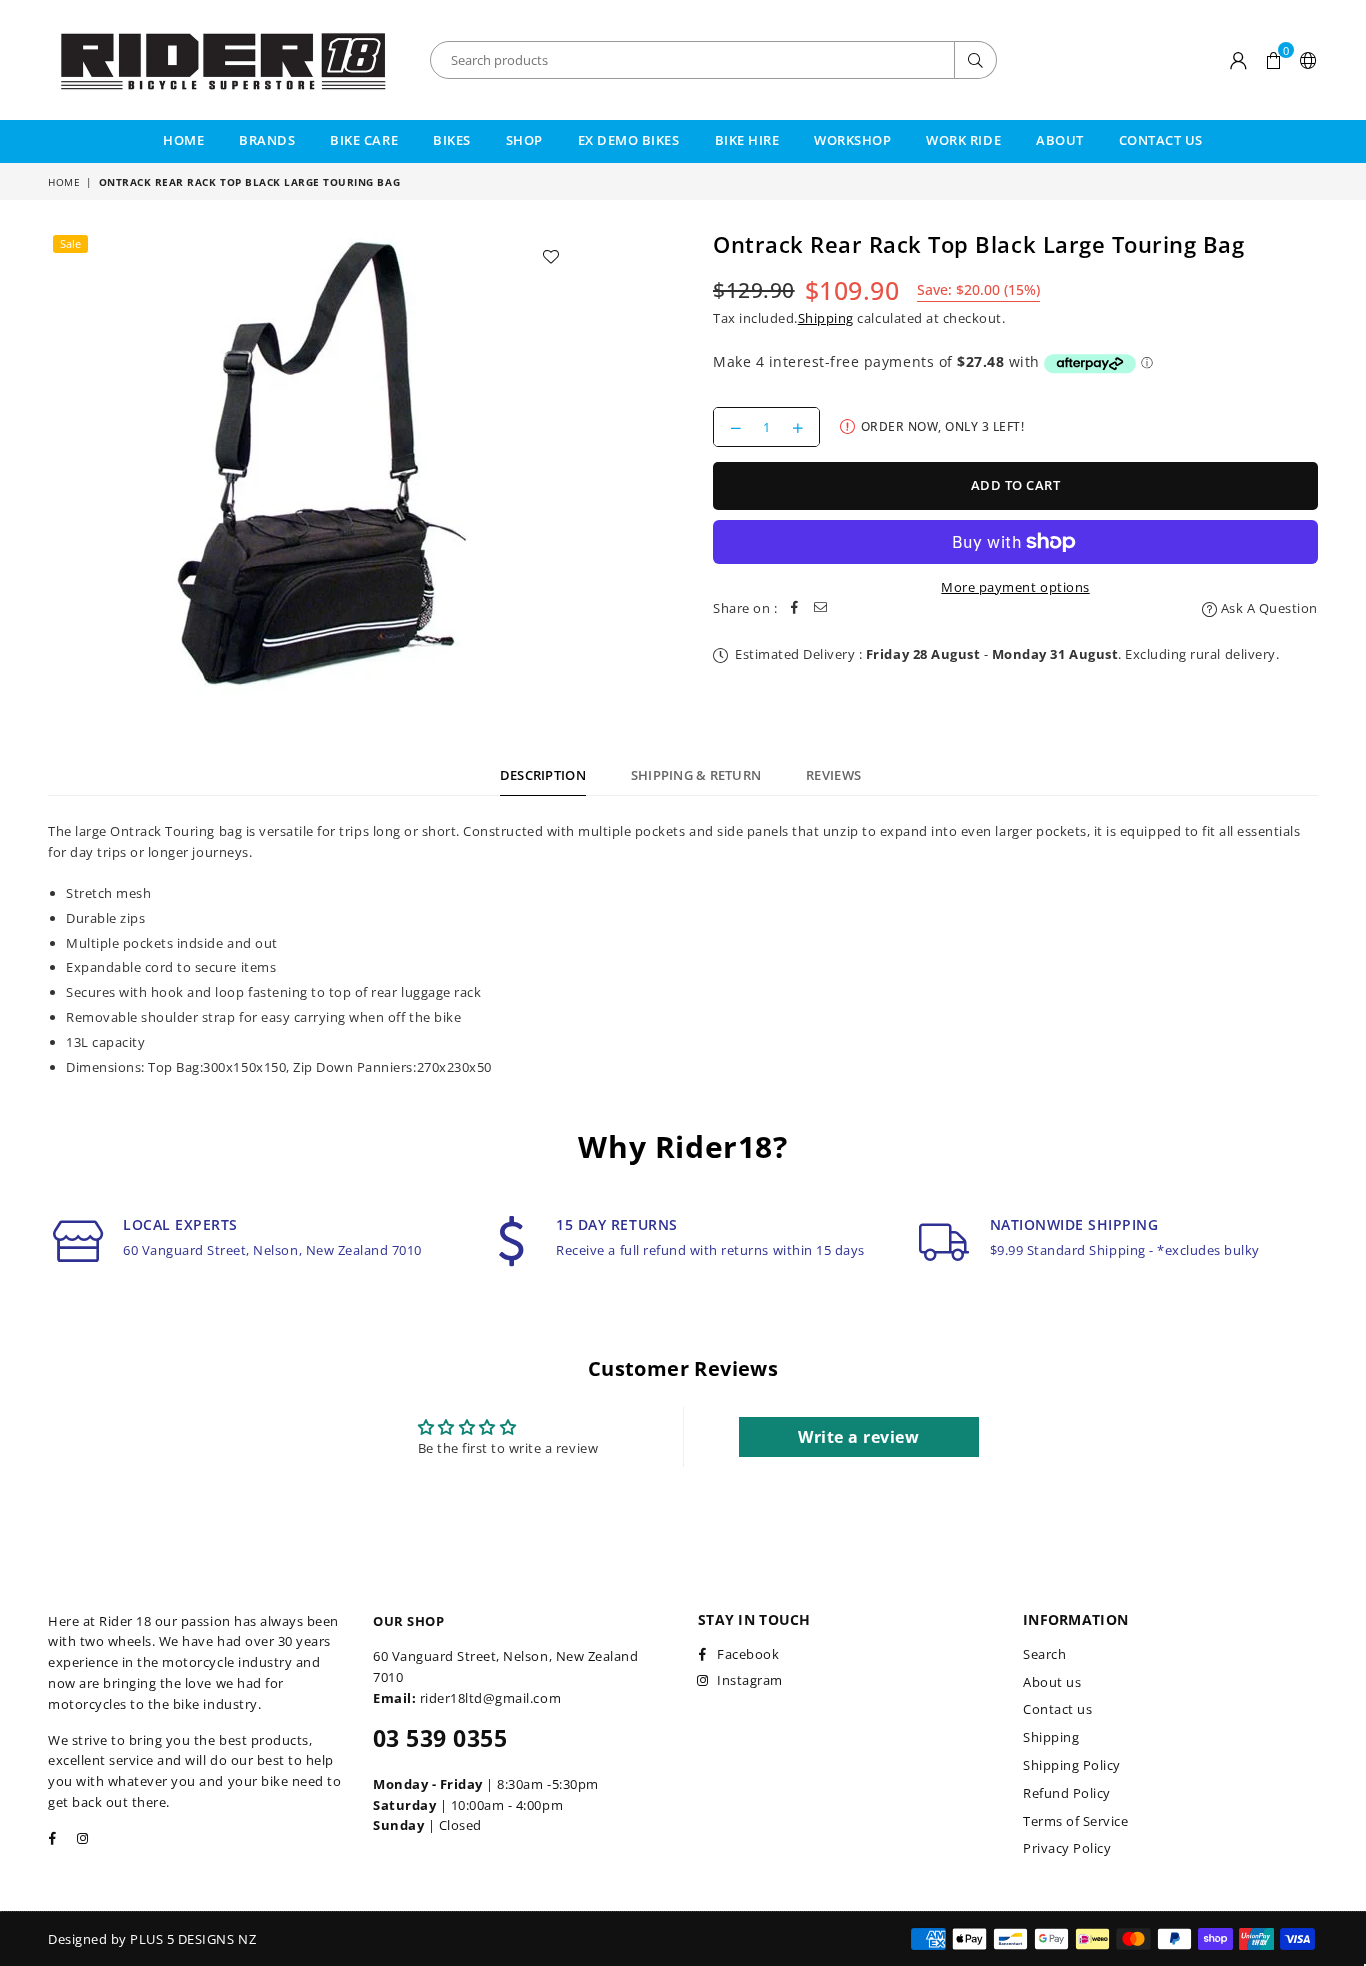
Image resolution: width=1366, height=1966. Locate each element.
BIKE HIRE (747, 140)
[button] (1273, 60)
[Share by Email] (821, 608)
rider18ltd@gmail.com (490, 1698)
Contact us (1057, 1709)
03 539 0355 (440, 1738)
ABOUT (1060, 140)
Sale (70, 243)
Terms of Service (1075, 1821)
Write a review (858, 1437)
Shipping (826, 318)
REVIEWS (833, 775)
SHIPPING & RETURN (696, 775)
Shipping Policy (1072, 1765)
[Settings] (1304, 60)
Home (183, 140)
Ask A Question (1267, 608)
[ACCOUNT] (1239, 60)
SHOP (524, 140)
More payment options (1015, 587)
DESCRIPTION (543, 775)
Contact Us (1161, 140)
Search (1044, 1654)
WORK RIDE (963, 140)
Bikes (452, 140)
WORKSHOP (852, 140)
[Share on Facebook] (795, 608)
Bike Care (364, 140)
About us (1052, 1682)
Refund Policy (1067, 1793)
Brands (267, 140)
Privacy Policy (1067, 1848)
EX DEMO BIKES (629, 140)
